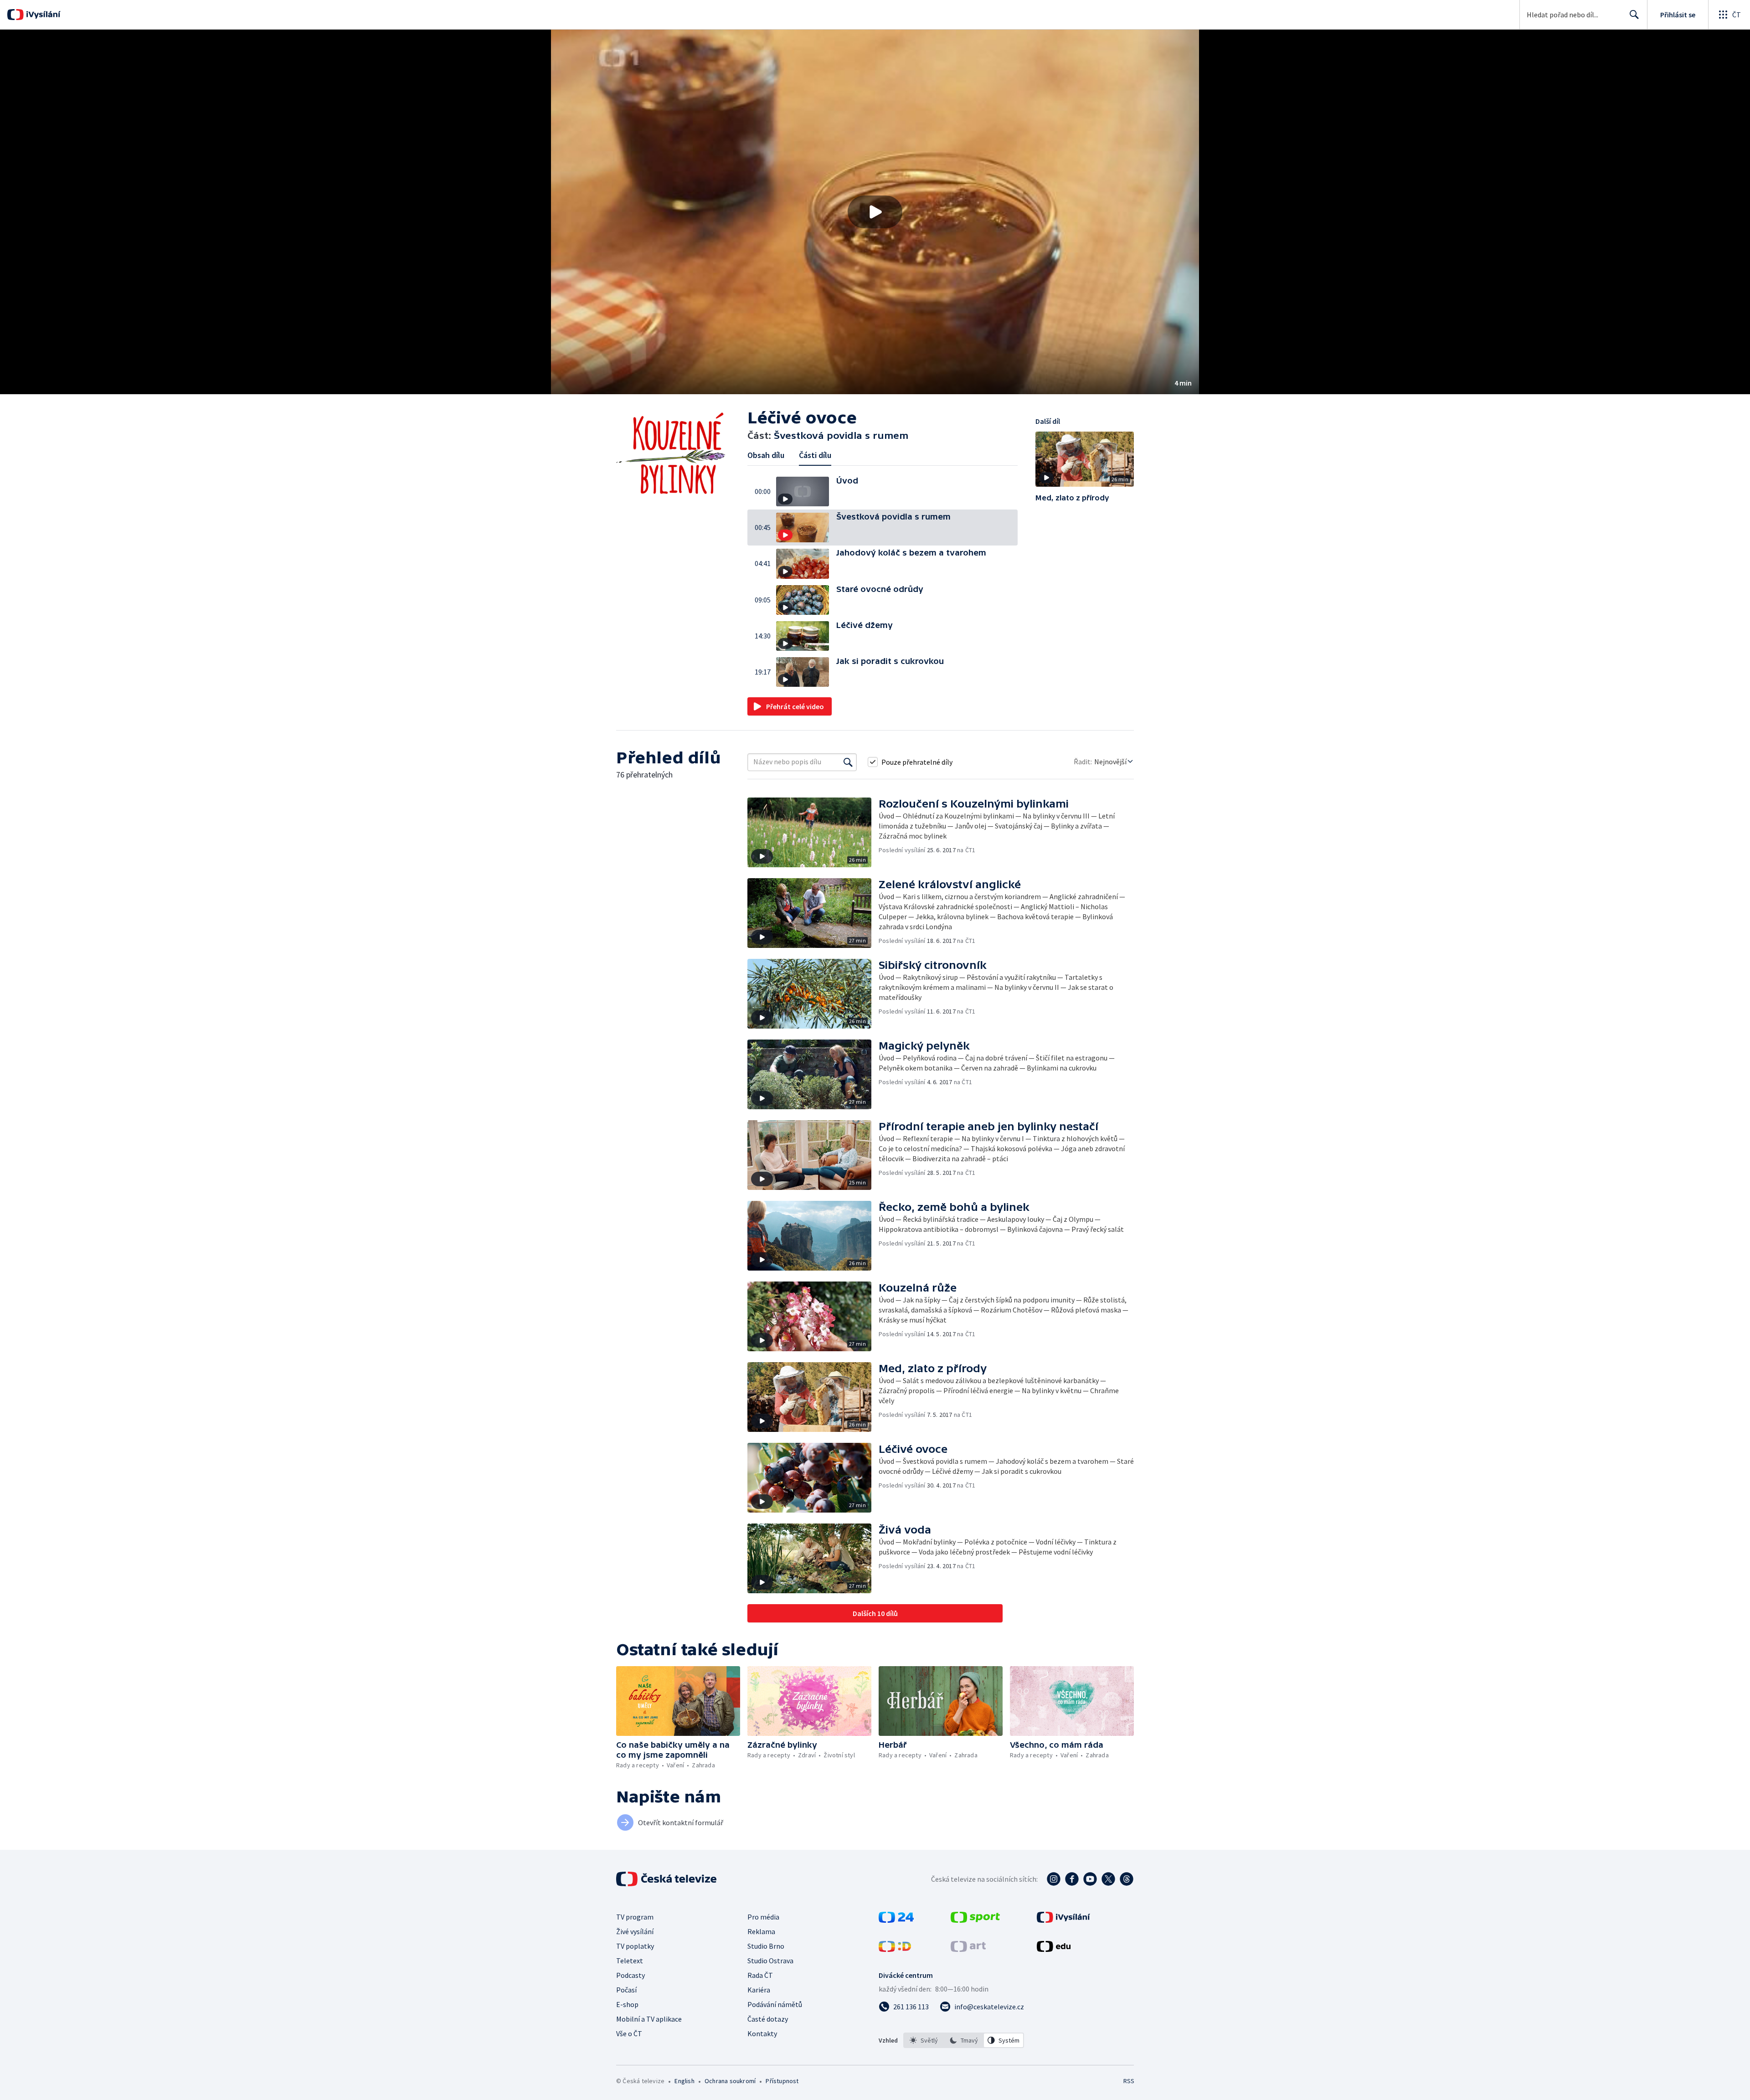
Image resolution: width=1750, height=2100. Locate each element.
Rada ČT (760, 1975)
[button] (875, 212)
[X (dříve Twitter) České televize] (1108, 1879)
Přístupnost (782, 2081)
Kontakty (762, 2033)
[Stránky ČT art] (968, 1949)
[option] (924, 2040)
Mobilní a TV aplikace (649, 2019)
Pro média (763, 1917)
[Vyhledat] (848, 762)
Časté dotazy (768, 2019)
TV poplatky (635, 1946)
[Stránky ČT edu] (1054, 1949)
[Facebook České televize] (1072, 1879)
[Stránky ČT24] (896, 1920)
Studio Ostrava (770, 1961)
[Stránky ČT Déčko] (895, 1949)
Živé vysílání (635, 1931)
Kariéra (759, 1990)
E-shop (627, 2004)
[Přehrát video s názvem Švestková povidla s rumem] (875, 212)
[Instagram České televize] (1054, 1879)
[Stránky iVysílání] (1063, 1920)
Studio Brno (766, 1946)
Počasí (626, 1990)
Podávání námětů (775, 2004)
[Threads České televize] (1127, 1879)
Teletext (630, 1961)
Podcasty (631, 1975)
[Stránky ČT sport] (975, 1920)
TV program (635, 1917)
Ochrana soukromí (730, 2081)
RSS (1129, 2081)
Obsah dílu (766, 455)
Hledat (1634, 15)
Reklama (761, 1931)
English (684, 2081)
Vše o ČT (629, 2033)
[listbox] (964, 2040)
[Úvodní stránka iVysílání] (42, 15)
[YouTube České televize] (1090, 1879)
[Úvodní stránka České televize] (667, 1879)
